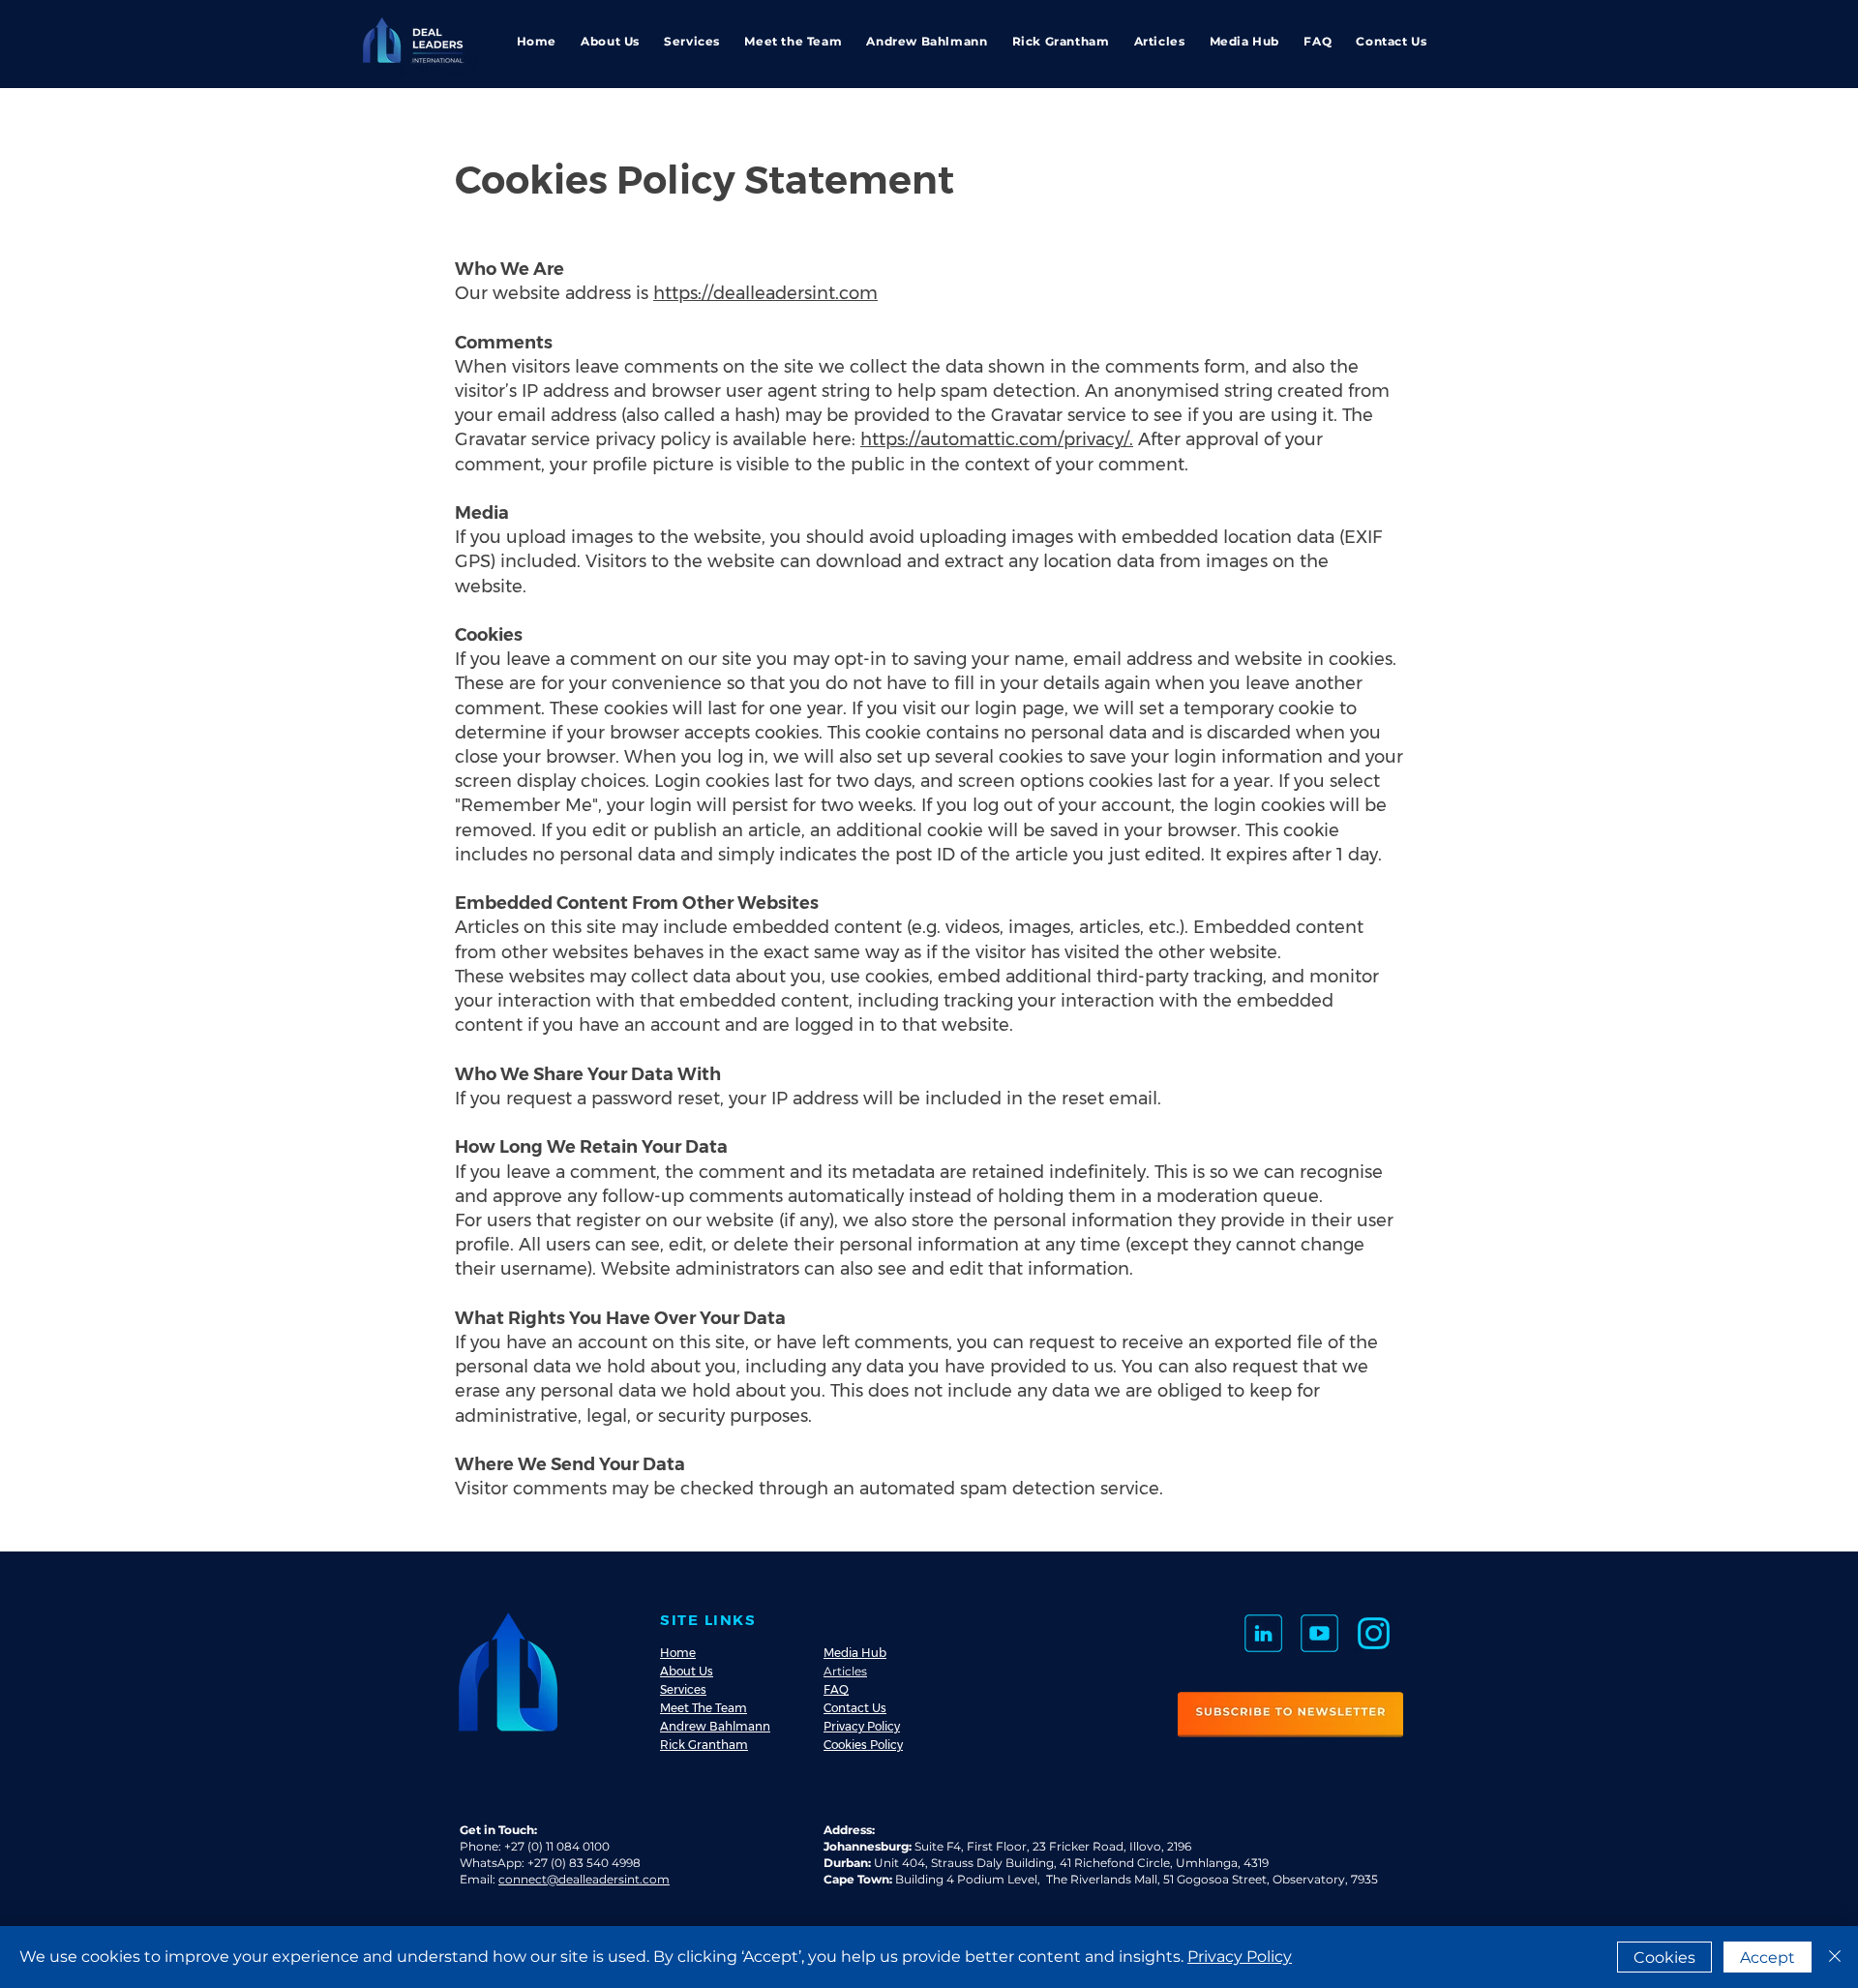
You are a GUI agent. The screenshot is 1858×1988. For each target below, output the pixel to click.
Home (678, 1653)
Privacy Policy (862, 1726)
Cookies (1664, 1958)
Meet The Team (704, 1708)
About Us (687, 1671)
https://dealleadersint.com (765, 293)
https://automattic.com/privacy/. (997, 439)
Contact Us (855, 1708)
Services (683, 1689)
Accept (1768, 1958)
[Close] (1835, 1957)
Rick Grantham (704, 1745)
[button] (1290, 1714)
